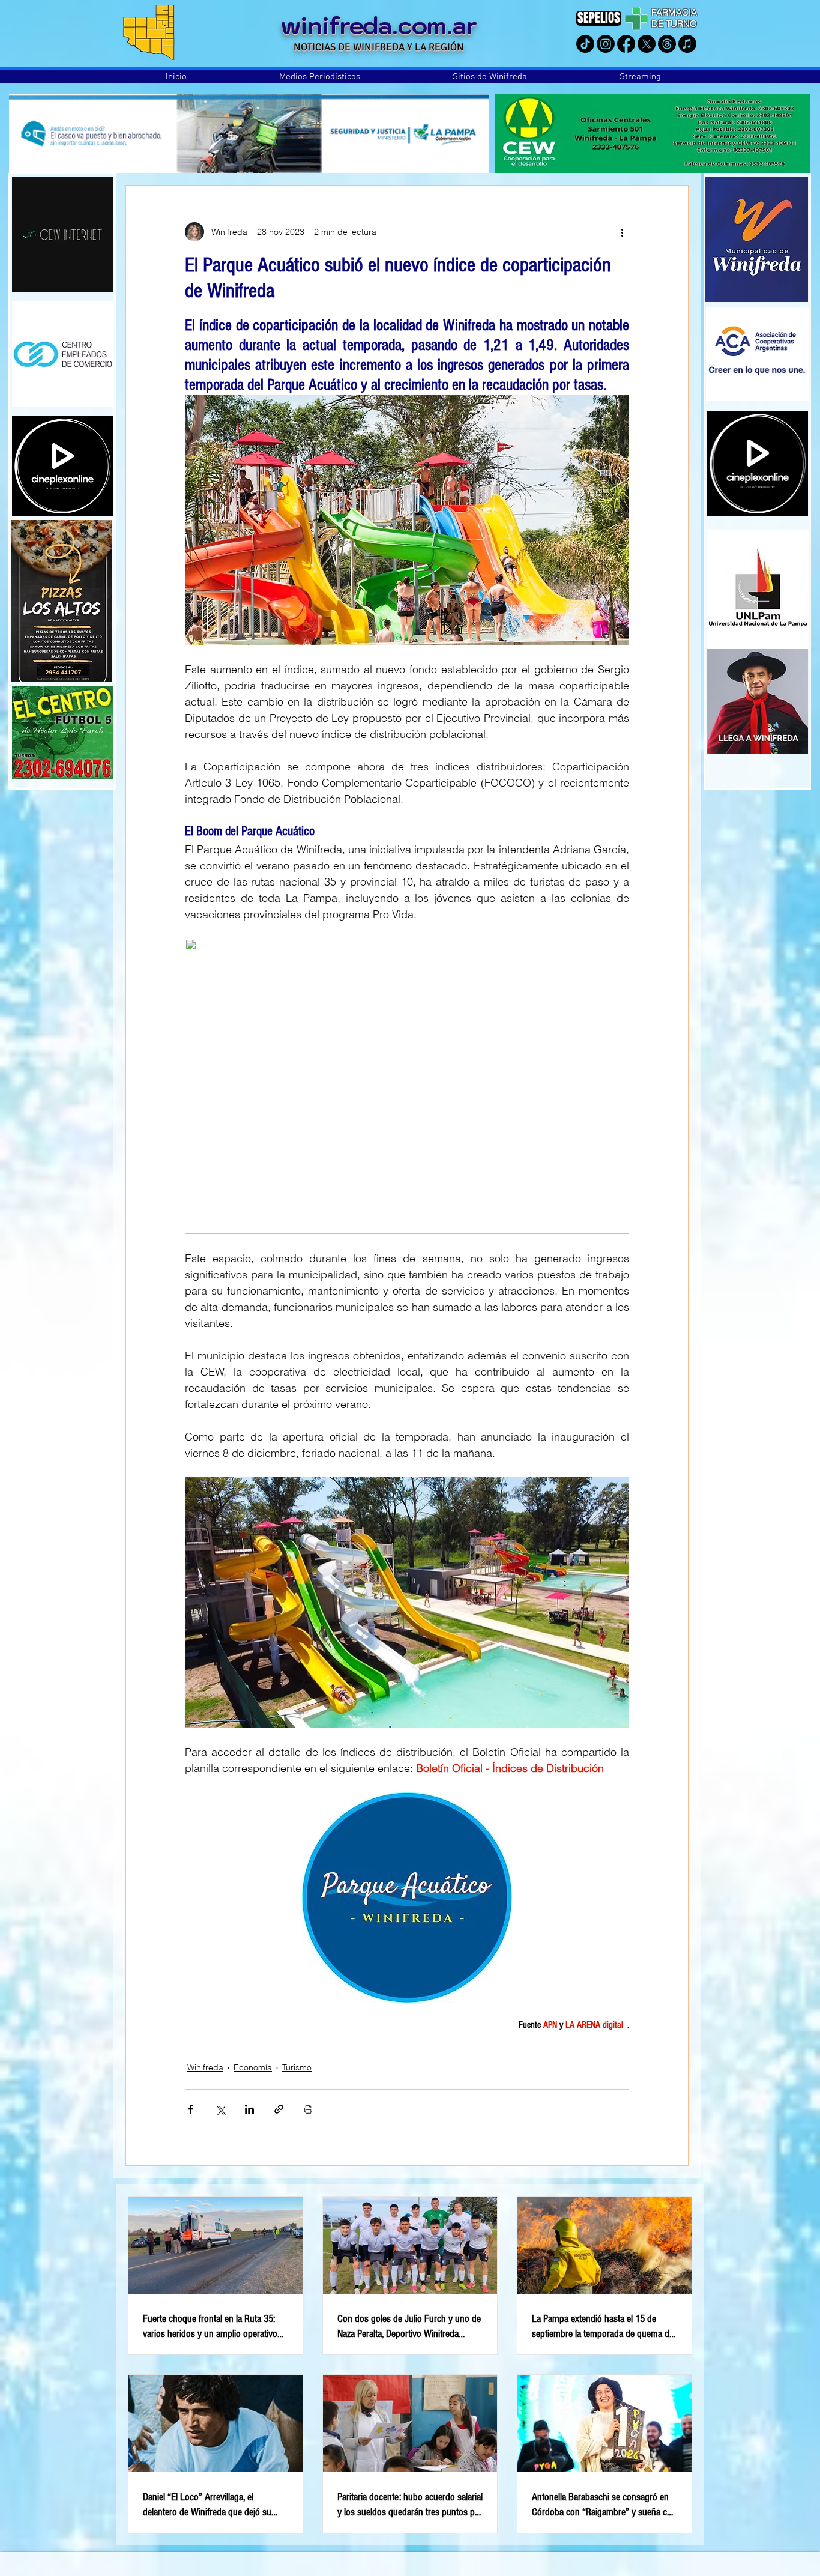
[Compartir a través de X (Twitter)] (220, 2109)
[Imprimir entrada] (308, 2109)
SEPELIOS (599, 18)
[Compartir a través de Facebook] (191, 2109)
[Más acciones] (622, 232)
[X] (647, 44)
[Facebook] (626, 44)
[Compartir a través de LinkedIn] (249, 2109)
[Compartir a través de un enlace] (279, 2109)
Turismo (297, 2067)
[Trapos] (667, 44)
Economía (253, 2067)
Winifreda (205, 2067)
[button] (320, 77)
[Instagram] (606, 44)
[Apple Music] (687, 44)
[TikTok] (585, 44)
